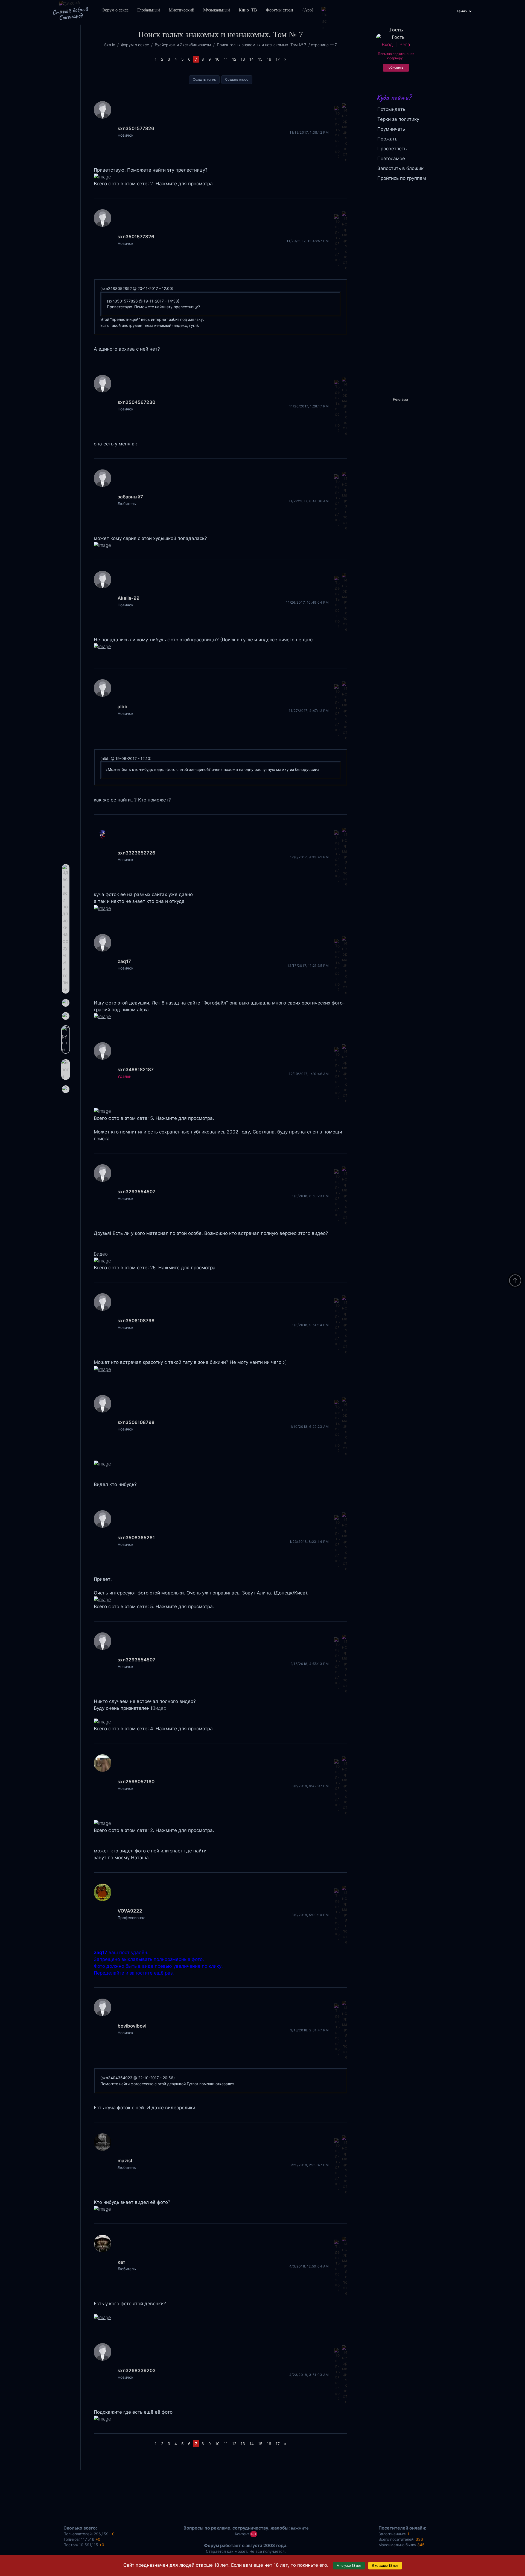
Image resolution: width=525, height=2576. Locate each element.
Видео (101, 1254)
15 (260, 59)
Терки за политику (398, 119)
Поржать (387, 139)
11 (226, 59)
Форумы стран (279, 10)
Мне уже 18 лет (349, 2565)
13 (243, 59)
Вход (387, 45)
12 (234, 59)
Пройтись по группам (402, 178)
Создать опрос (237, 79)
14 (252, 59)
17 (278, 59)
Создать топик (204, 79)
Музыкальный (217, 10)
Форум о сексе (115, 10)
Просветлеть (392, 149)
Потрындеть (391, 109)
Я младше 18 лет (385, 2565)
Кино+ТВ (248, 10)
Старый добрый (70, 13)
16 (269, 59)
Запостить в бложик (400, 168)
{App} (308, 10)
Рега (405, 45)
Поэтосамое (391, 158)
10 (217, 59)
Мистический (182, 10)
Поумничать (391, 129)
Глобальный (149, 10)
